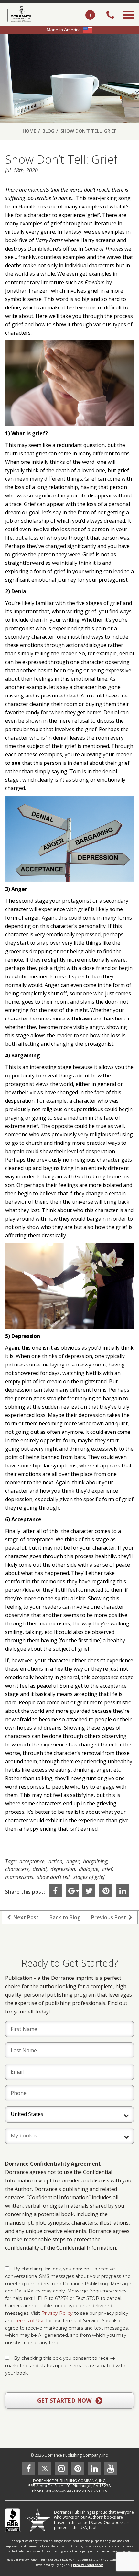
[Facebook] (55, 1891)
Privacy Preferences (88, 2565)
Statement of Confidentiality (111, 2560)
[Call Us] (110, 16)
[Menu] (128, 22)
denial (40, 1869)
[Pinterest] (106, 1891)
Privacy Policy (57, 2313)
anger (73, 1861)
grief (107, 1869)
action (55, 1861)
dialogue (89, 1869)
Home (29, 131)
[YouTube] (111, 2469)
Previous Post (110, 1917)
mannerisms (19, 1877)
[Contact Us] (90, 15)
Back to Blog (65, 1917)
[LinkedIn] (123, 1891)
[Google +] (72, 1891)
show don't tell (53, 1877)
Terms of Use (30, 2321)
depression (63, 1869)
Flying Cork (62, 2565)
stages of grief (89, 1877)
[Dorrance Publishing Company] (19, 14)
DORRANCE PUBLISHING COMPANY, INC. (70, 2481)
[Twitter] (89, 1891)
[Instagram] (61, 2469)
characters (17, 1869)
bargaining (95, 1861)
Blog (48, 131)
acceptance (32, 1861)
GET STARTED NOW (65, 2400)
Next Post (25, 1917)
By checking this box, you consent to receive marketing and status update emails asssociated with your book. (65, 2366)
